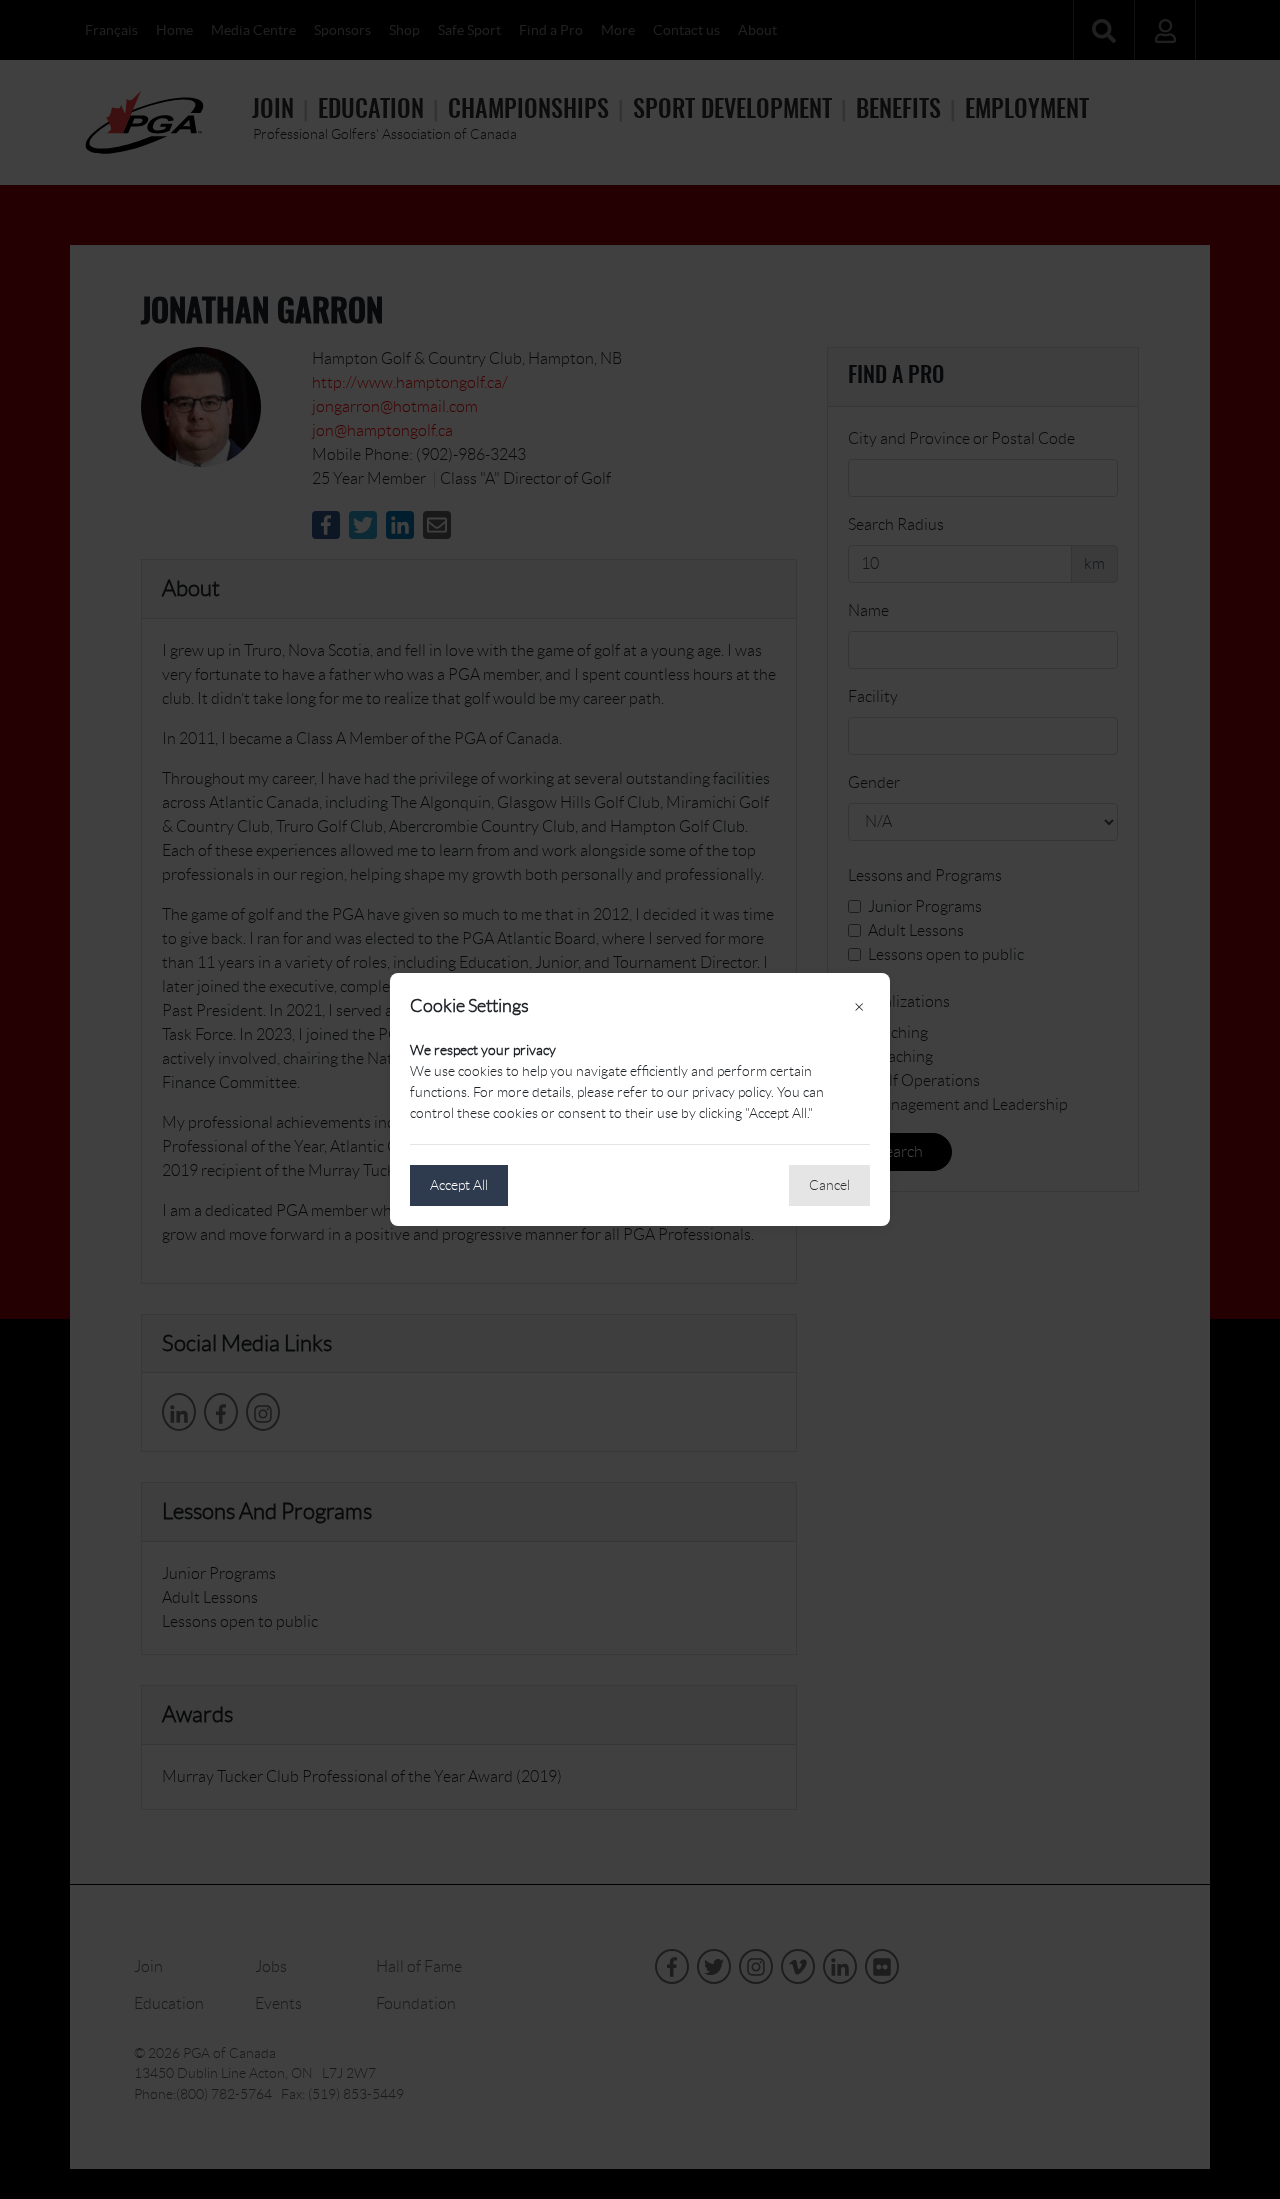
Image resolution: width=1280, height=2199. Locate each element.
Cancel (829, 1185)
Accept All (459, 1185)
